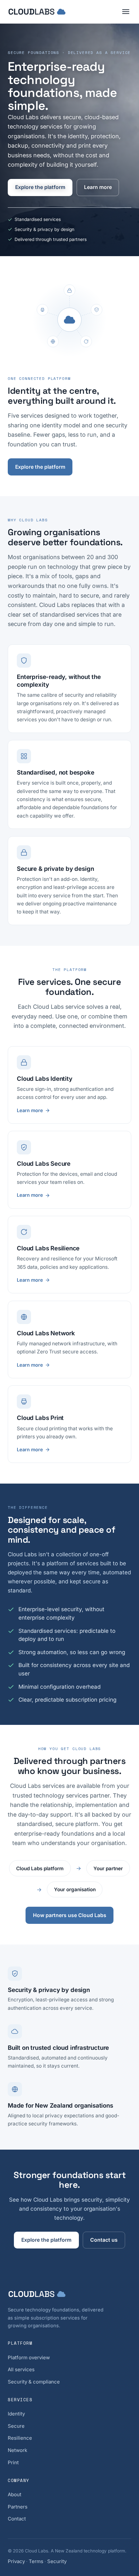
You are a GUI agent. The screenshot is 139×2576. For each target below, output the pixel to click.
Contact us (104, 2240)
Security (57, 2561)
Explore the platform (40, 187)
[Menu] (126, 12)
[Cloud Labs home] (37, 12)
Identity (16, 2414)
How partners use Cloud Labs (70, 1915)
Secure (16, 2426)
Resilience (20, 2438)
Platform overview (29, 2357)
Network (17, 2450)
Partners (18, 2507)
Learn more (98, 187)
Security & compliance (34, 2382)
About (15, 2494)
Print (13, 2462)
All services (21, 2369)
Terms (36, 2561)
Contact (17, 2519)
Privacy (16, 2561)
